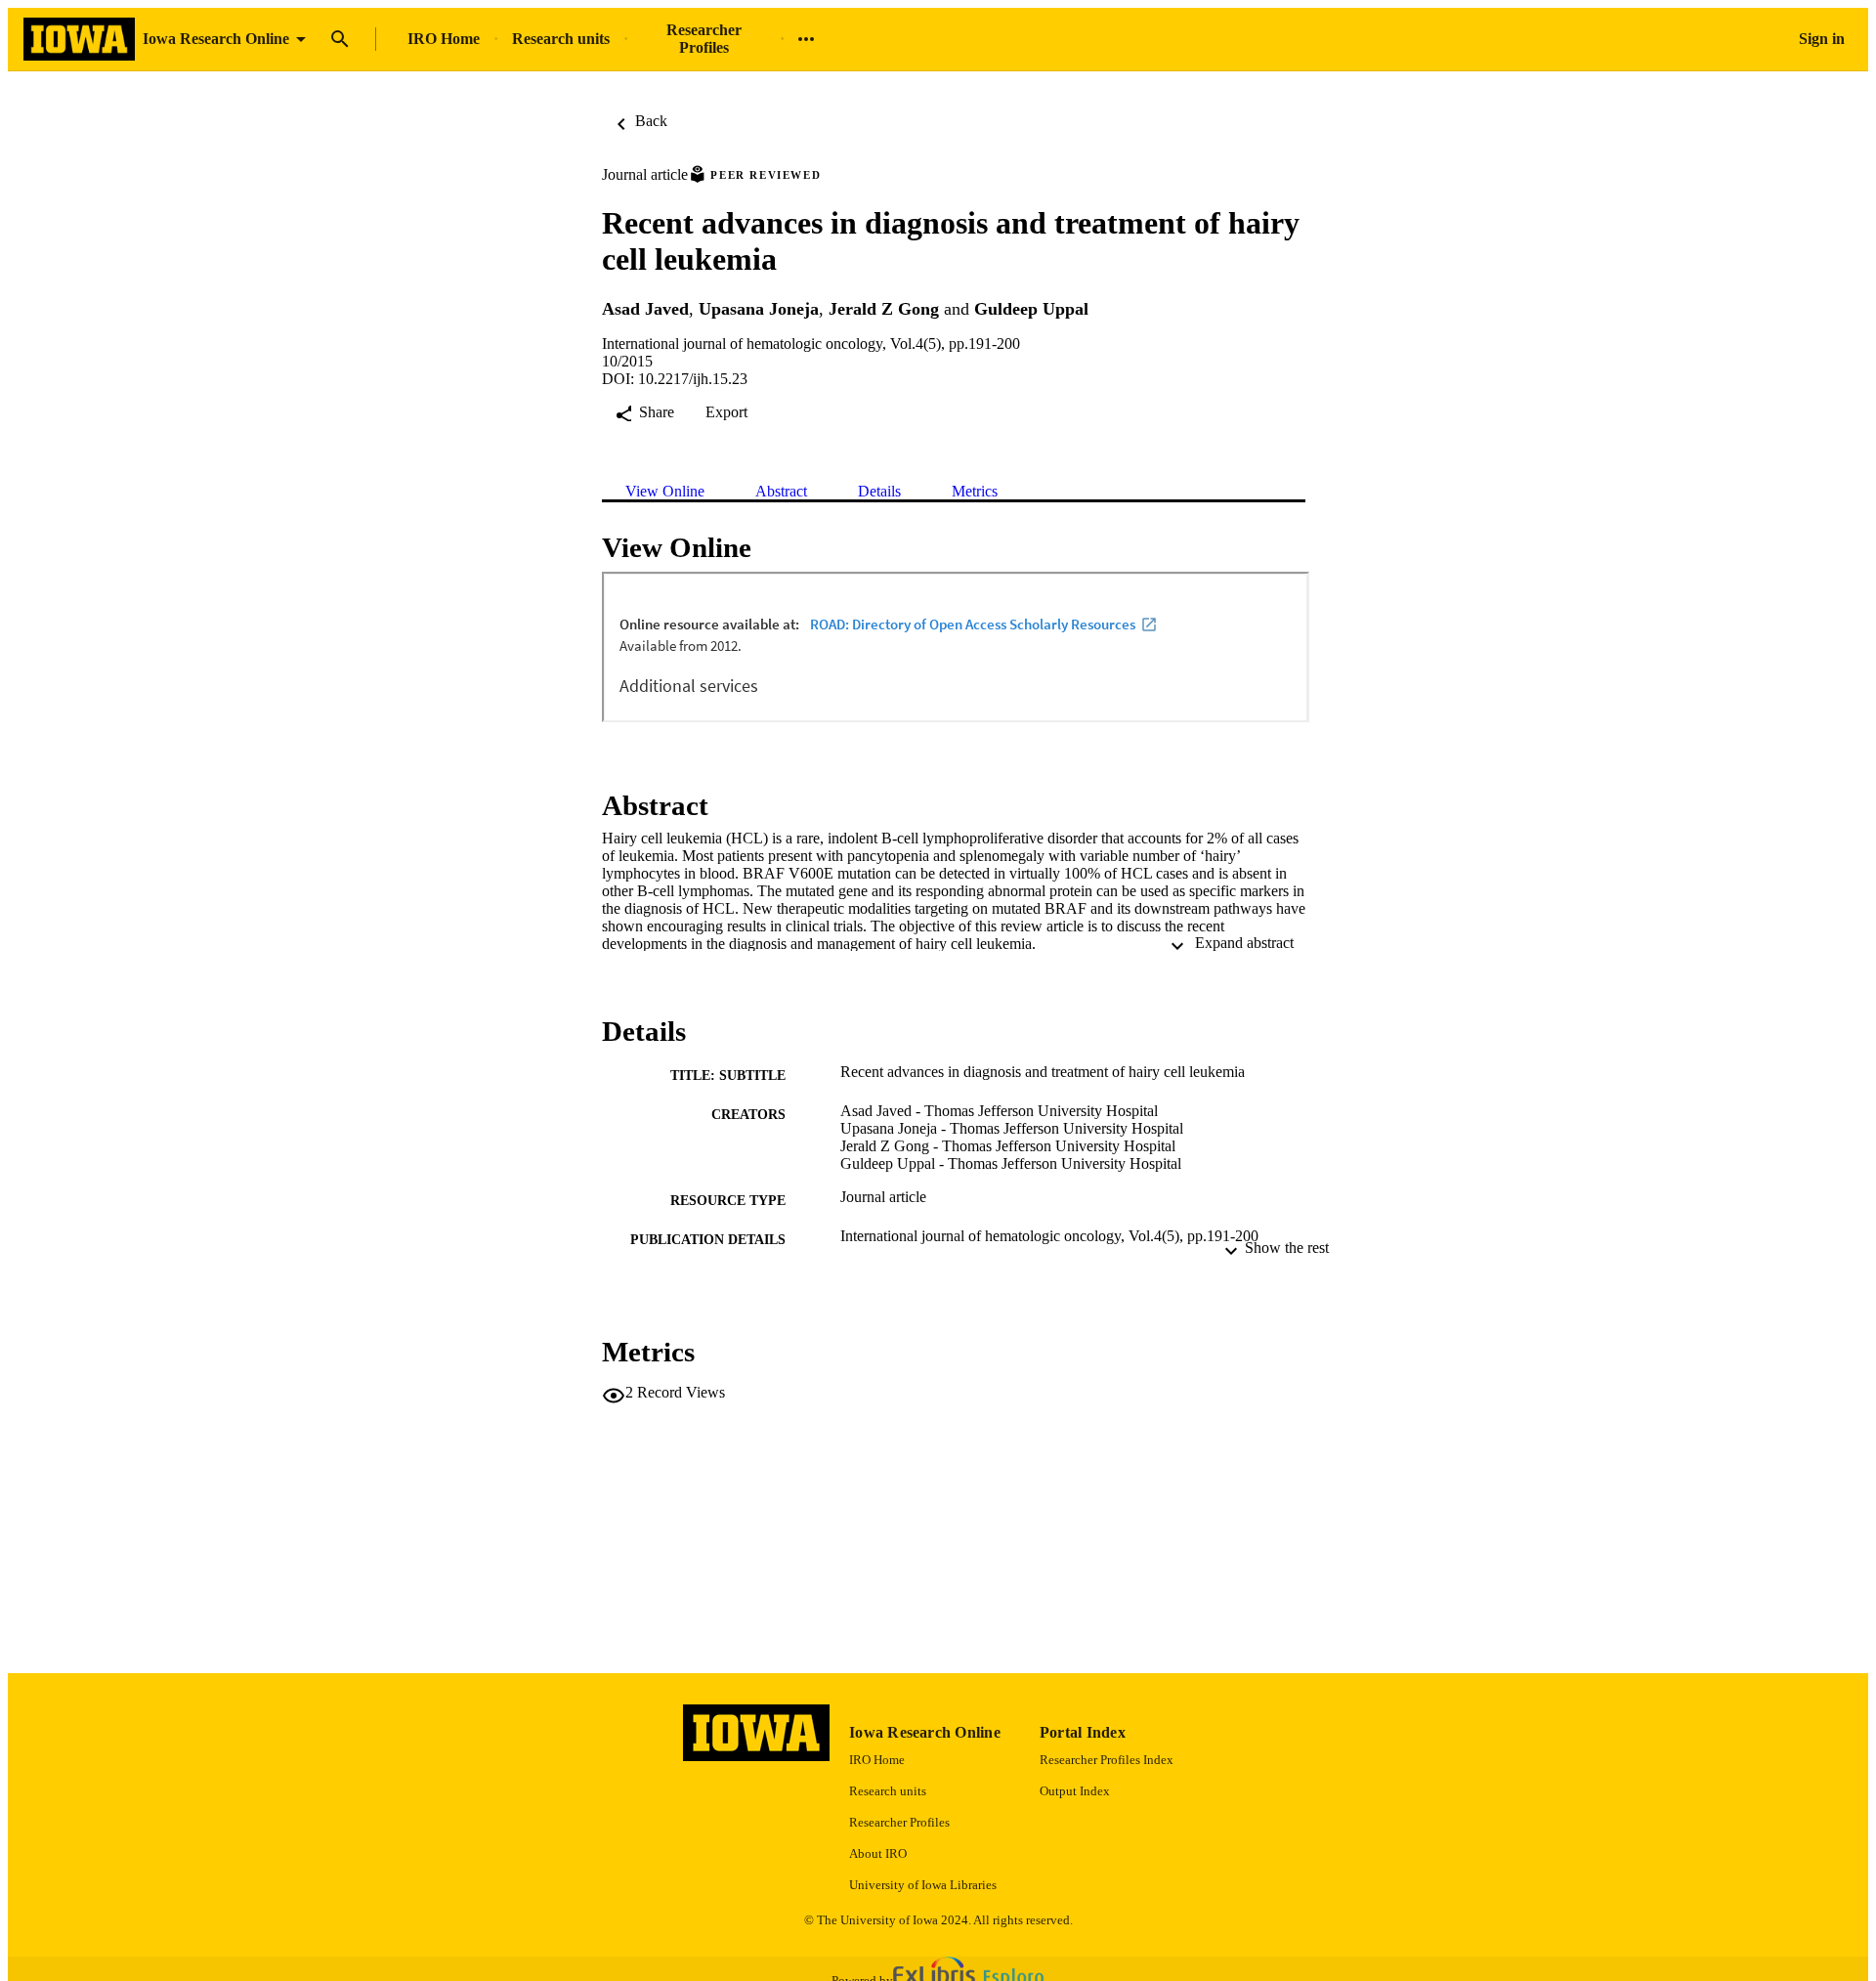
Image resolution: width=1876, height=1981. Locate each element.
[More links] (806, 39)
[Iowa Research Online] (79, 40)
